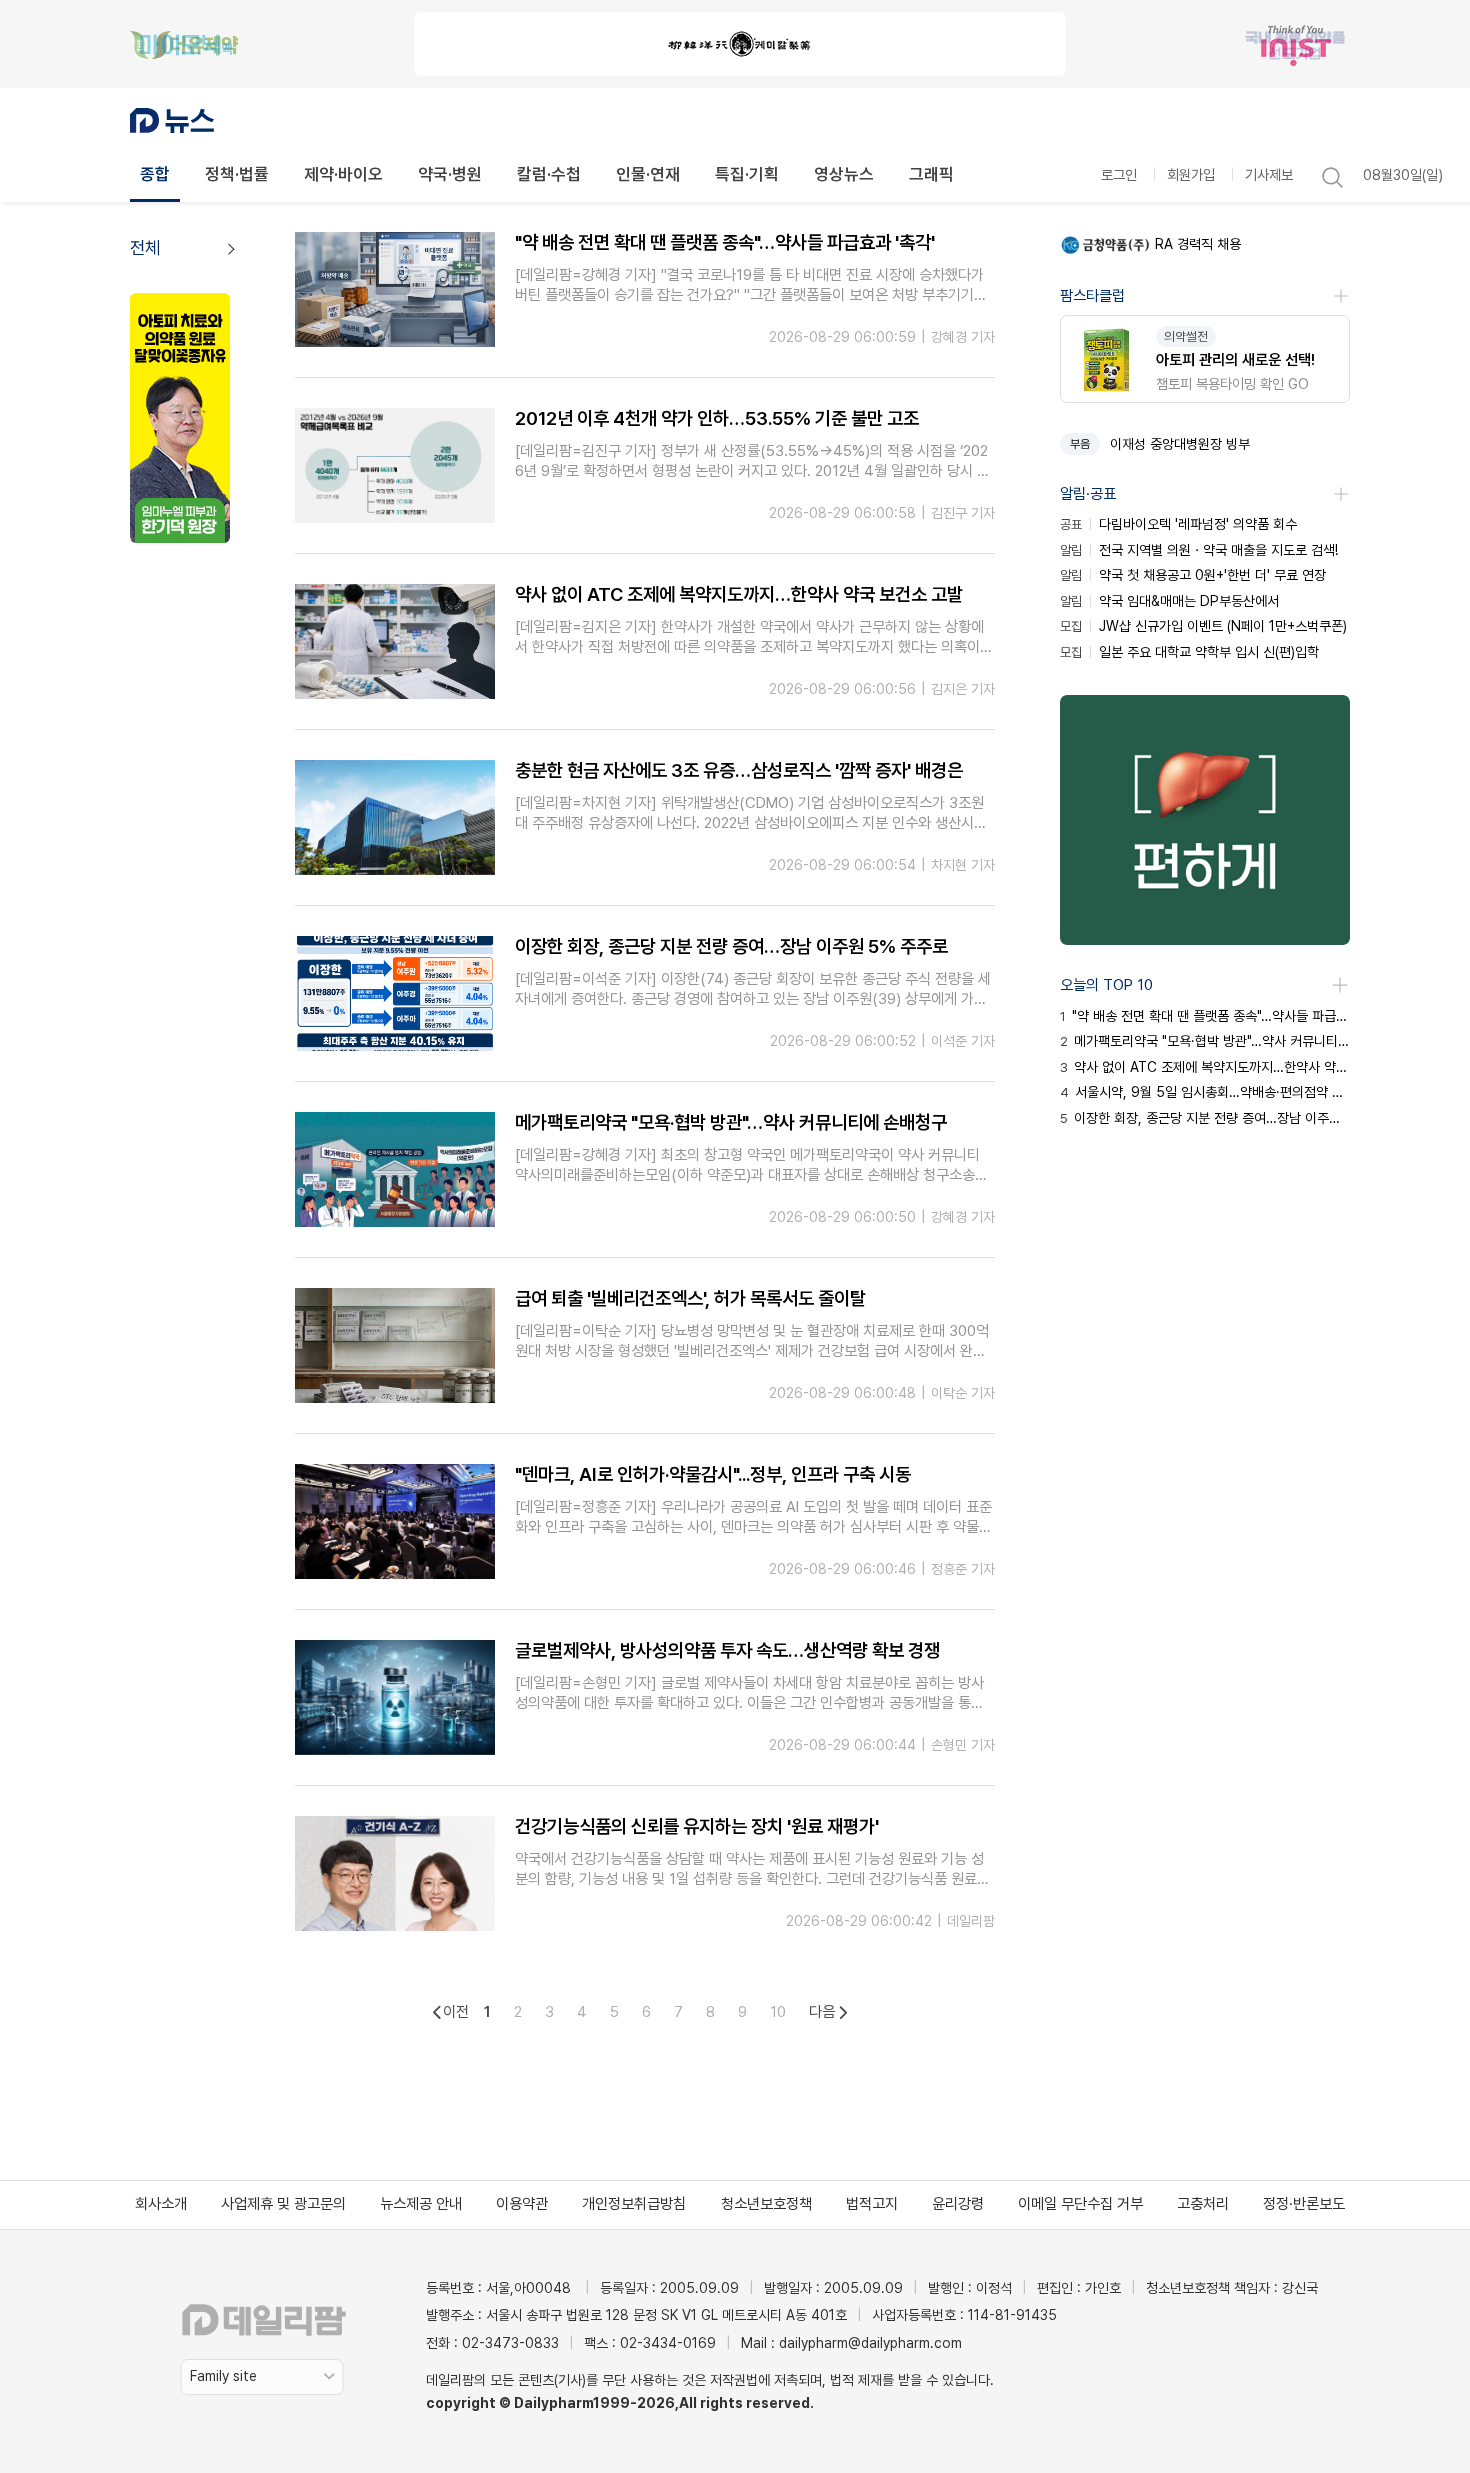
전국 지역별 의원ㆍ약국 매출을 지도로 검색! (1199, 550)
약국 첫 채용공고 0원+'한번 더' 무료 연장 (1193, 575)
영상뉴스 (844, 174)
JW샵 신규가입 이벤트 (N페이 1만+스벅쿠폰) (1203, 626)
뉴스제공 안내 (421, 2204)
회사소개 (161, 2204)
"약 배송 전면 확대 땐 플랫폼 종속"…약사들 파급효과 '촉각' (1205, 1016)
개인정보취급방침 (634, 2204)
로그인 (1119, 174)
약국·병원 (450, 174)
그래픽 (931, 174)
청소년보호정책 (766, 2204)
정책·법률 (237, 174)
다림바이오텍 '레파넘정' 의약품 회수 (1178, 524)
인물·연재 (648, 174)
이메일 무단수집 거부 (1080, 2204)
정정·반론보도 (1304, 2204)
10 (778, 2012)
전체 (145, 247)
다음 (822, 2012)
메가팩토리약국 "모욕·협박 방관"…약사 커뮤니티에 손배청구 (1205, 1041)
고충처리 (1203, 2204)
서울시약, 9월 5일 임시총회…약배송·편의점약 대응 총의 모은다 (1205, 1092)
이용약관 (522, 2204)
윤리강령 (958, 2204)
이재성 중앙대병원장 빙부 (1180, 444)
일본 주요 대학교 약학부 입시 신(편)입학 (1189, 652)
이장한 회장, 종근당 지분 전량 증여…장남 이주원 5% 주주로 (1205, 1118)
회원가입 (1191, 174)
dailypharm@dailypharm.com (870, 2343)
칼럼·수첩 (549, 174)
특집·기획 (747, 174)
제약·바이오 (343, 174)
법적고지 (872, 2204)
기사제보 (1269, 174)
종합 (155, 174)
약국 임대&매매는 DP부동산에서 (1169, 601)
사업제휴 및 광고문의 (283, 2204)
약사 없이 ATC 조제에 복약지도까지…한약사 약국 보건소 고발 (1205, 1067)
